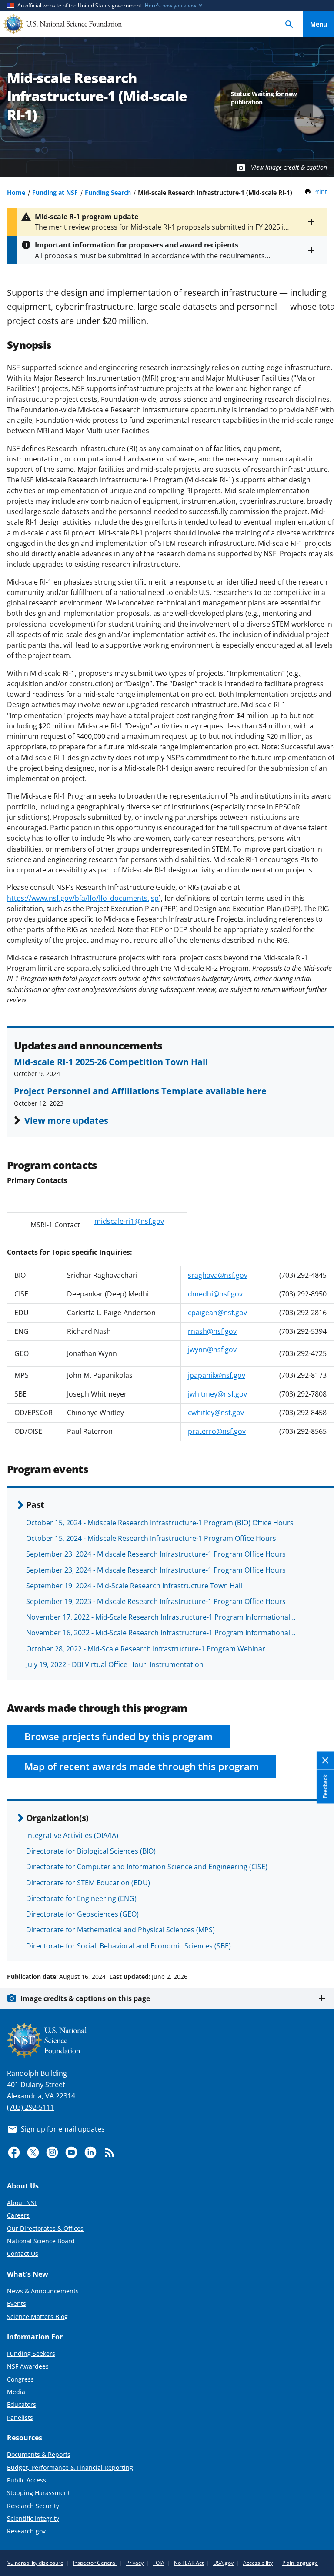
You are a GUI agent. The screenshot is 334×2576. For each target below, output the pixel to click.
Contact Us (23, 2254)
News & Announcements (43, 2291)
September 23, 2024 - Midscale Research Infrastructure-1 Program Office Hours (156, 1554)
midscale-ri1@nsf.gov (129, 1221)
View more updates (66, 1120)
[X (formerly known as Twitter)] (33, 2152)
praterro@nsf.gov (217, 1431)
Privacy (135, 2563)
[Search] (289, 24)
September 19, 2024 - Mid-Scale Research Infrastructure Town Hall (134, 1586)
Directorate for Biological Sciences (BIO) (91, 1851)
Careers (18, 2215)
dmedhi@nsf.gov (215, 1294)
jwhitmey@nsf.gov (217, 1394)
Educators (22, 2404)
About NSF (22, 2203)
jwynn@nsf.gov (212, 1350)
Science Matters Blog (37, 2317)
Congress (20, 2379)
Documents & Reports (39, 2454)
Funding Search (108, 192)
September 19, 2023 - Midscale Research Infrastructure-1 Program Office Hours (156, 1601)
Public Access (27, 2480)
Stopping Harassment (38, 2493)
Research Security (33, 2506)
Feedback (325, 1786)
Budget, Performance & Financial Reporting (70, 2467)
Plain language (300, 2563)
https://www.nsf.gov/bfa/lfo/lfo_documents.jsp (83, 898)
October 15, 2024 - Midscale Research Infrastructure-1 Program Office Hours (151, 1538)
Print (320, 192)
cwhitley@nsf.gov (216, 1413)
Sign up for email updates (63, 2129)
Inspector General (95, 2563)
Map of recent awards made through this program (142, 1766)
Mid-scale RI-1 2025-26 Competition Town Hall (111, 1062)
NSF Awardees (28, 2366)
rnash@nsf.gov (212, 1331)
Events (17, 2304)
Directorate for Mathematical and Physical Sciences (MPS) (120, 1930)
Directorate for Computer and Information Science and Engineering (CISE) (147, 1867)
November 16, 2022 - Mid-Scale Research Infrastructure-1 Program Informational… (161, 1633)
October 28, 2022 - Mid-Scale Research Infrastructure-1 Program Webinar (146, 1649)
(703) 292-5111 (31, 2107)
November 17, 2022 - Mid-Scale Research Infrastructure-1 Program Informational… (161, 1617)
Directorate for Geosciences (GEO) (82, 1914)
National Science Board (41, 2241)
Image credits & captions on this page (85, 1998)
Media (16, 2392)
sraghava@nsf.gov (218, 1275)
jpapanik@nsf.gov (217, 1375)
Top (319, 1944)
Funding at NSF (55, 192)
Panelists (20, 2417)
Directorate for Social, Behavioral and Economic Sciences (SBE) (129, 1946)
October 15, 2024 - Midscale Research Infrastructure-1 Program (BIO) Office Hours (160, 1523)
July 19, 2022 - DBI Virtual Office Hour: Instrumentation (115, 1664)
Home (16, 192)
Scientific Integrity (33, 2518)
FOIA (159, 2563)
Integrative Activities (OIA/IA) (72, 1835)
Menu (319, 24)
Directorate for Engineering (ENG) (81, 1898)
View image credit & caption (289, 167)
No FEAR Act (189, 2563)
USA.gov (223, 2563)
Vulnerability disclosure (35, 2563)
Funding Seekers (31, 2354)
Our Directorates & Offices (45, 2228)
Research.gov (26, 2531)
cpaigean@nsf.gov (217, 1313)
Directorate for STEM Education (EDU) (88, 1883)
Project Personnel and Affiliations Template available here (140, 1091)
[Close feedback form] (325, 1760)
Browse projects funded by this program (119, 1736)
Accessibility (258, 2563)
